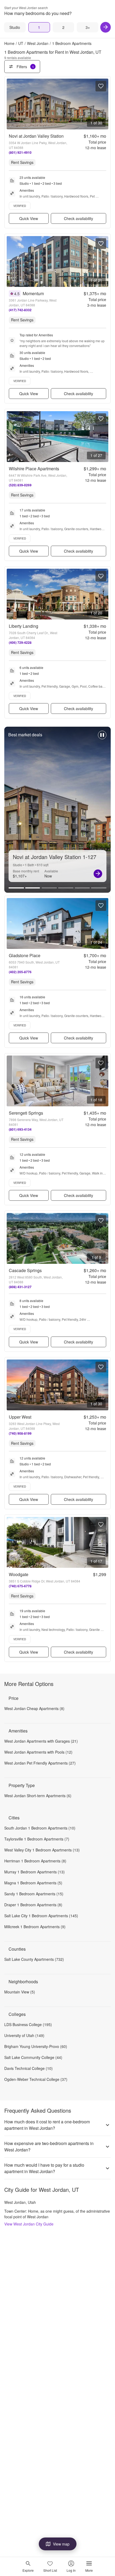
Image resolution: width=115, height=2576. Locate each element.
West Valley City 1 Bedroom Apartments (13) (42, 1850)
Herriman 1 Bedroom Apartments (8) (35, 1861)
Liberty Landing (24, 626)
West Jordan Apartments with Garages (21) (41, 1741)
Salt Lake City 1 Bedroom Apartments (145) (41, 1916)
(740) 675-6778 (20, 1586)
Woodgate (19, 1574)
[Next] (106, 27)
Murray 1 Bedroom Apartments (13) (34, 1872)
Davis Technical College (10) (28, 2068)
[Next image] (104, 104)
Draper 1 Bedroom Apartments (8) (33, 1905)
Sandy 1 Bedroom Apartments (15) (34, 1894)
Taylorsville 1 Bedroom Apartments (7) (37, 1839)
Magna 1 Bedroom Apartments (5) (33, 1883)
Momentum (33, 293)
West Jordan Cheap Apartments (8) (34, 1708)
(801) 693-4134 (20, 1129)
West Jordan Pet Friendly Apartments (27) (40, 1763)
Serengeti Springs (26, 1113)
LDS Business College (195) (28, 2024)
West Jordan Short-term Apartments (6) (38, 1796)
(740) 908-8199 (20, 1433)
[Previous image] (11, 104)
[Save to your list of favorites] (101, 86)
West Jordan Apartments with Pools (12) (38, 1752)
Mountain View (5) (20, 1992)
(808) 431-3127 (20, 1287)
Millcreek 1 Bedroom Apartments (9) (35, 1927)
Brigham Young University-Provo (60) (36, 2046)
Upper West (20, 1417)
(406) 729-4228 (20, 642)
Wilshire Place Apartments (34, 469)
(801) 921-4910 (20, 152)
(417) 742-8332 (20, 310)
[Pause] (102, 738)
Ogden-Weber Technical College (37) (36, 2079)
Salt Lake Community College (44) (33, 2057)
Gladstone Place (25, 955)
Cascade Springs (25, 1270)
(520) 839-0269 (20, 485)
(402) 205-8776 (20, 972)
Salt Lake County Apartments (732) (34, 1959)
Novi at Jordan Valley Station (36, 136)
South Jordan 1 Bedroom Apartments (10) (40, 1828)
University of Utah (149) (24, 2035)
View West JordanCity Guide (29, 2224)
